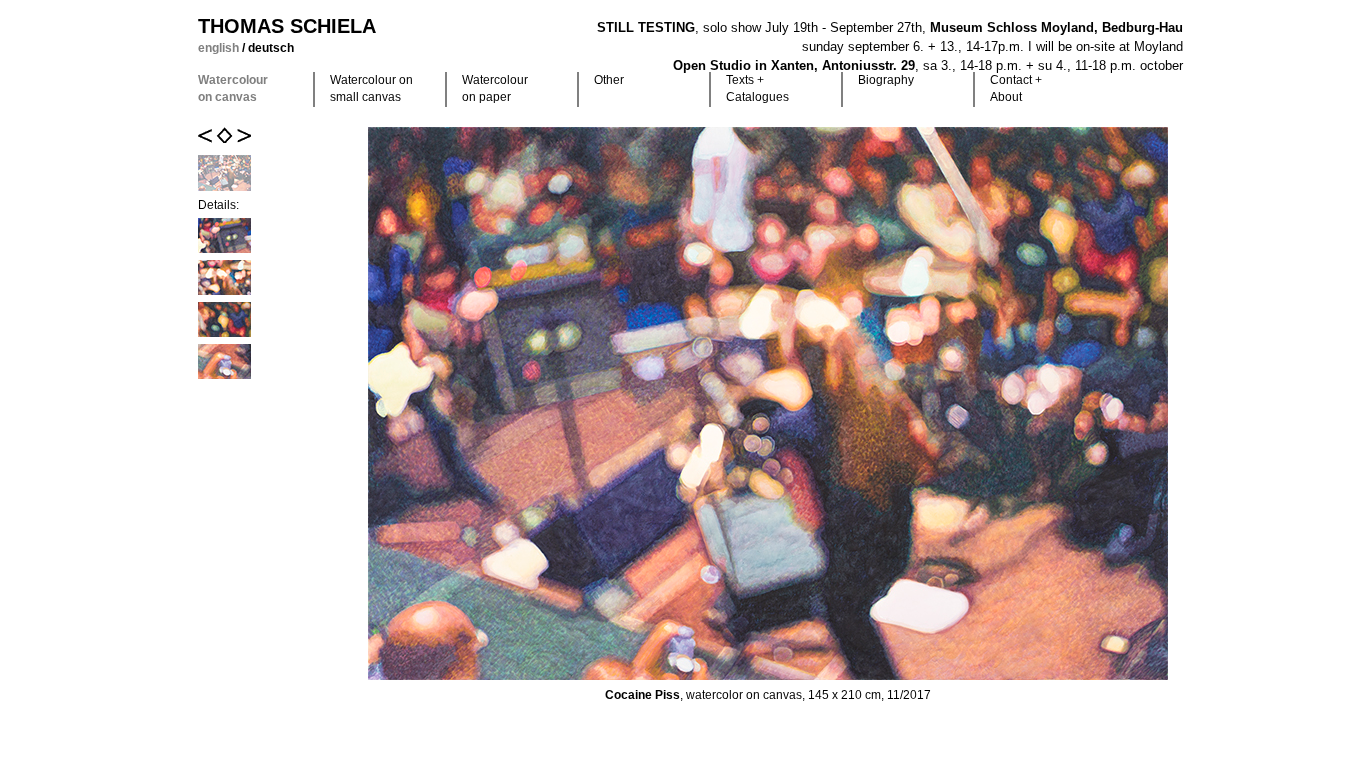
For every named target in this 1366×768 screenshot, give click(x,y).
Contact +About (1016, 88)
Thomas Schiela (287, 26)
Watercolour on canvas (233, 88)
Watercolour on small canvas (371, 88)
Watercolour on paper (495, 88)
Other (609, 80)
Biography (886, 80)
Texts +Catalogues (757, 88)
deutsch (271, 48)
